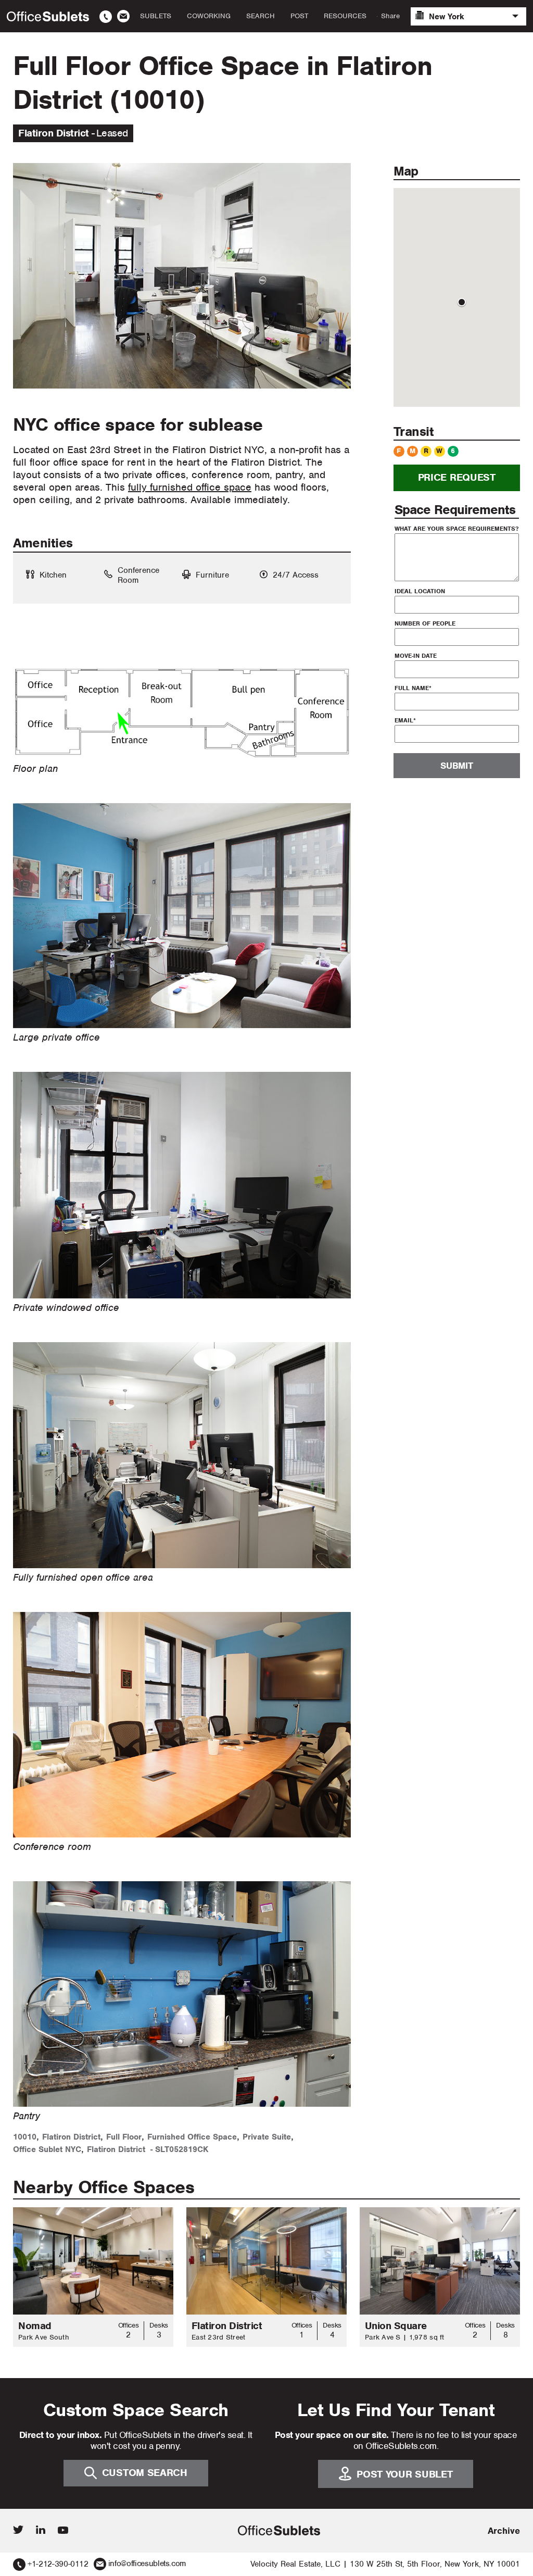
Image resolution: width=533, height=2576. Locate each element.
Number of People (425, 623)
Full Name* (413, 688)
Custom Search (145, 2473)
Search (261, 16)
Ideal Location (420, 591)
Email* (405, 720)
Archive (504, 2531)
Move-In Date (416, 656)
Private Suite (267, 2137)
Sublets (156, 16)
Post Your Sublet (404, 2474)
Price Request (457, 477)
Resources (345, 16)
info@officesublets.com (147, 2564)
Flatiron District (71, 2137)
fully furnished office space (190, 487)
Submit (456, 766)
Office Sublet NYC (47, 2149)
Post (299, 16)
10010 (25, 2137)
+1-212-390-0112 (58, 2564)
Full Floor (124, 2137)
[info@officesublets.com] (123, 16)
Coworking (209, 16)
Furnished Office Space (192, 2137)
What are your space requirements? (456, 529)
